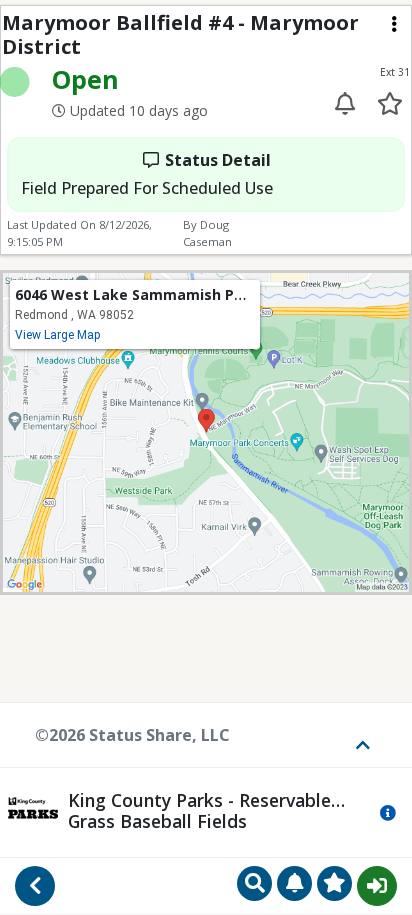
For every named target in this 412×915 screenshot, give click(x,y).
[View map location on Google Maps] (206, 431)
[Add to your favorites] (389, 103)
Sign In (377, 886)
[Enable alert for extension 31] (345, 103)
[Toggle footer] (356, 735)
